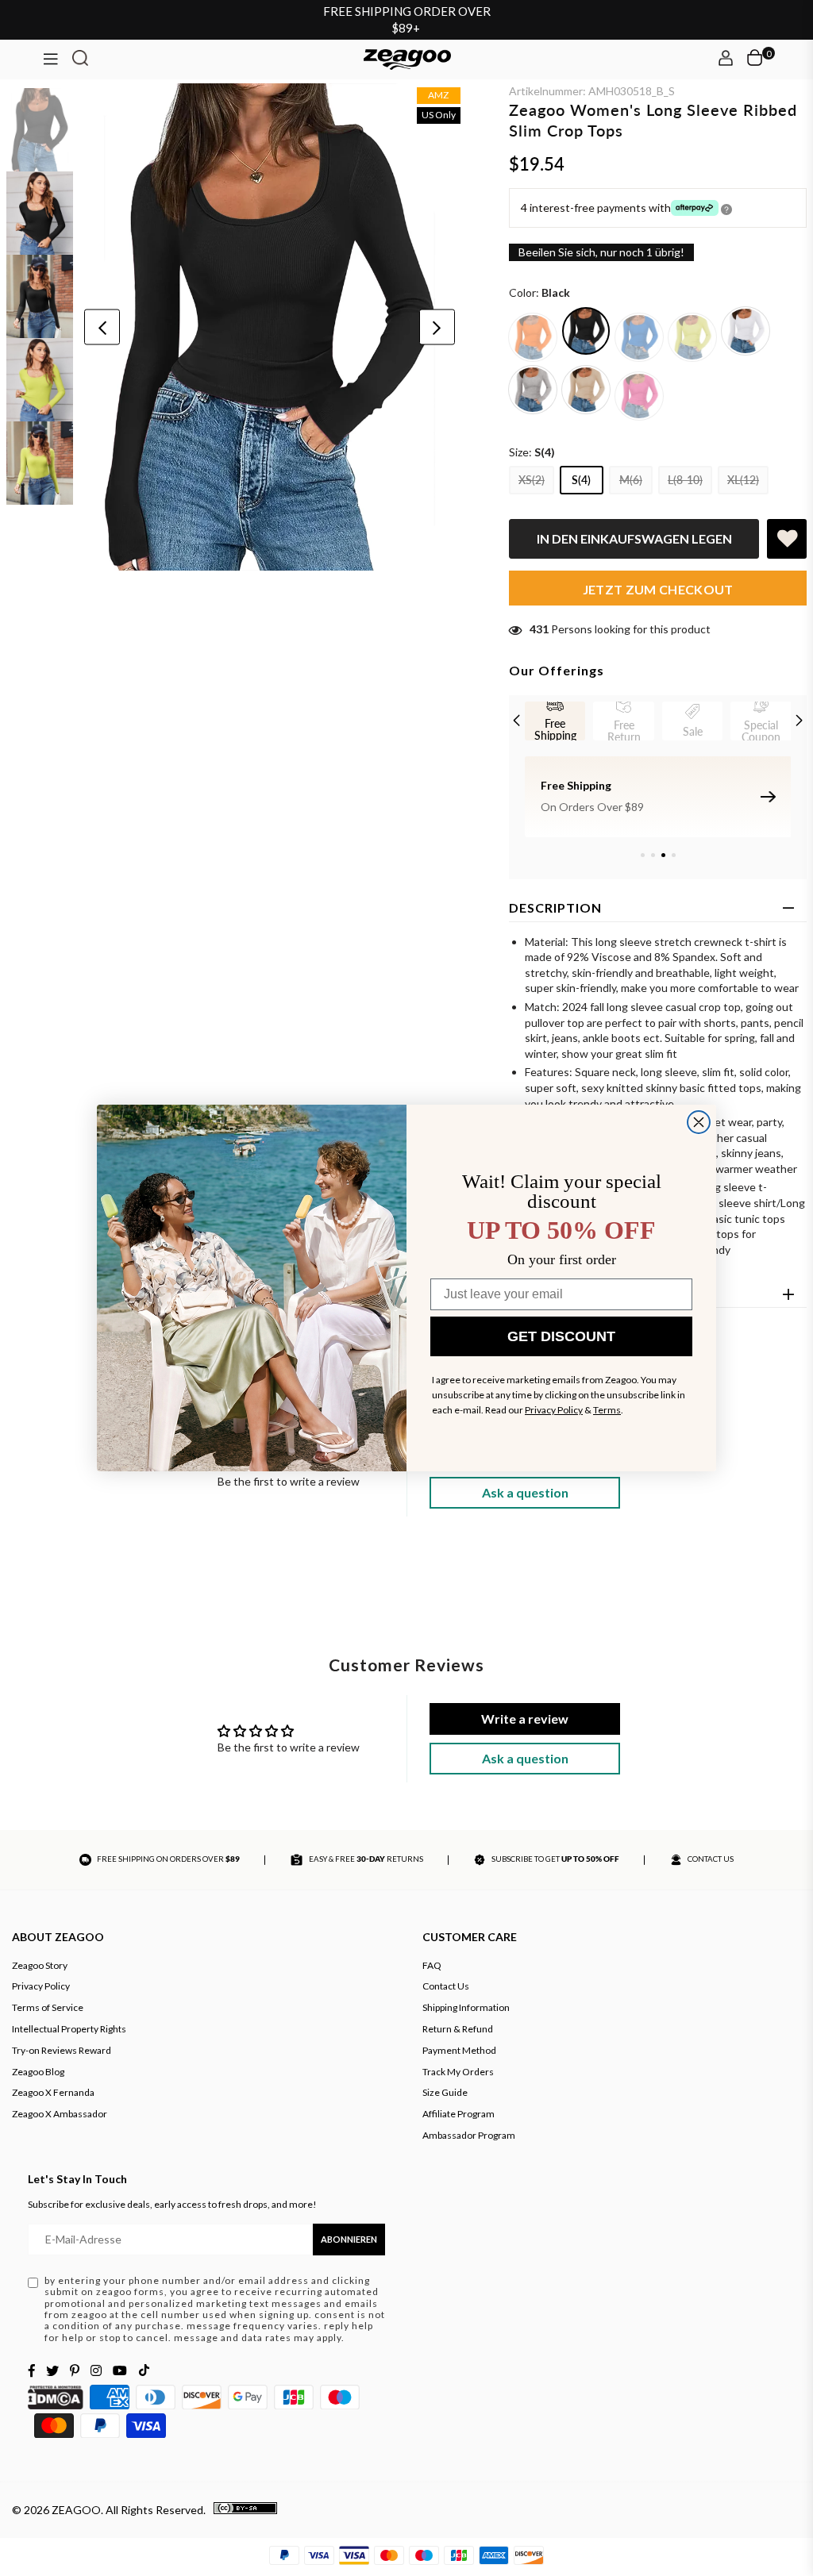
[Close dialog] (699, 1122)
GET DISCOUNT (561, 1336)
